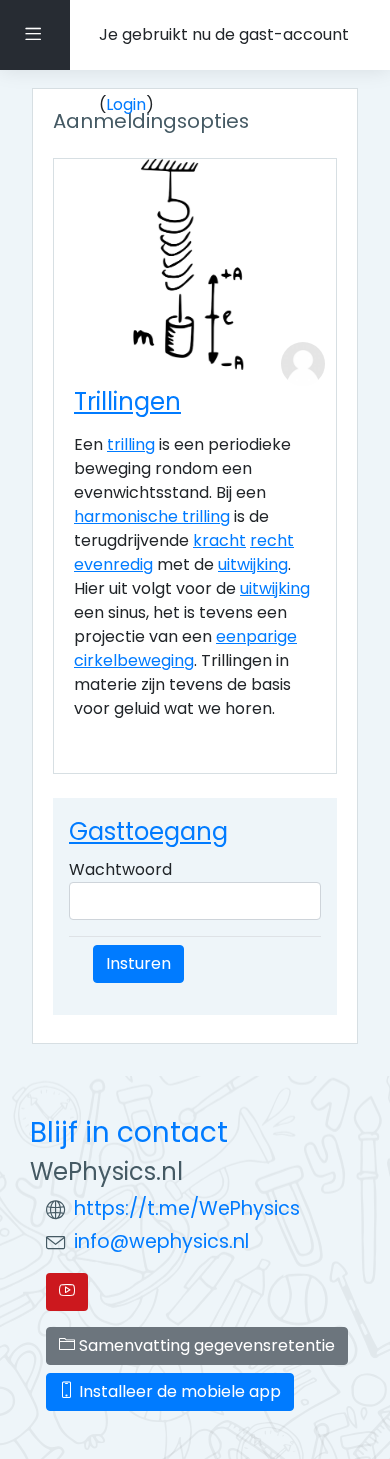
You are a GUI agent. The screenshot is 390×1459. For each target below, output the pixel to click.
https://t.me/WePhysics (187, 1208)
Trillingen (127, 401)
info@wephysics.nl (161, 1241)
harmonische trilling (152, 516)
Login (126, 104)
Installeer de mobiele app (178, 1391)
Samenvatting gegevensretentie (205, 1345)
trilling (131, 444)
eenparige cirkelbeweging (185, 648)
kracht (219, 540)
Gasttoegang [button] (148, 831)
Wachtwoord (120, 869)
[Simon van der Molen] (303, 363)
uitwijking (253, 564)
